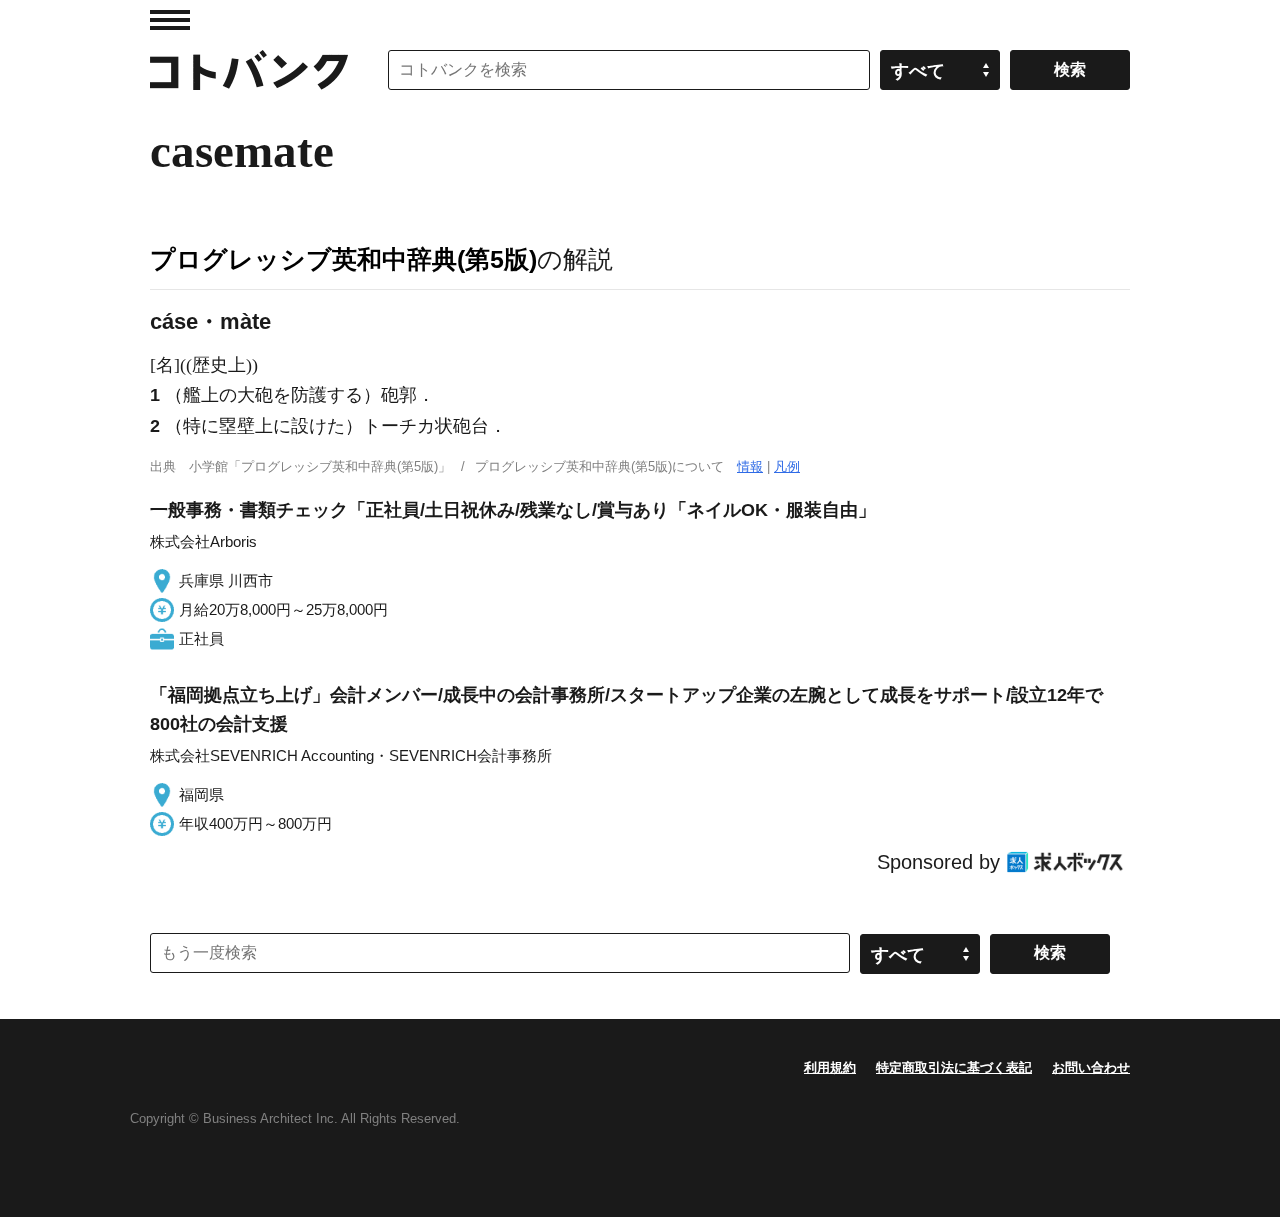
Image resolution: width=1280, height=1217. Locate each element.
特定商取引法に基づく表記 (954, 1067)
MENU (170, 20)
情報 (750, 466)
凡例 (787, 466)
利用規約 (830, 1067)
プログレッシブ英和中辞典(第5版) (343, 259)
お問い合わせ (1091, 1067)
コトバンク (249, 70)
